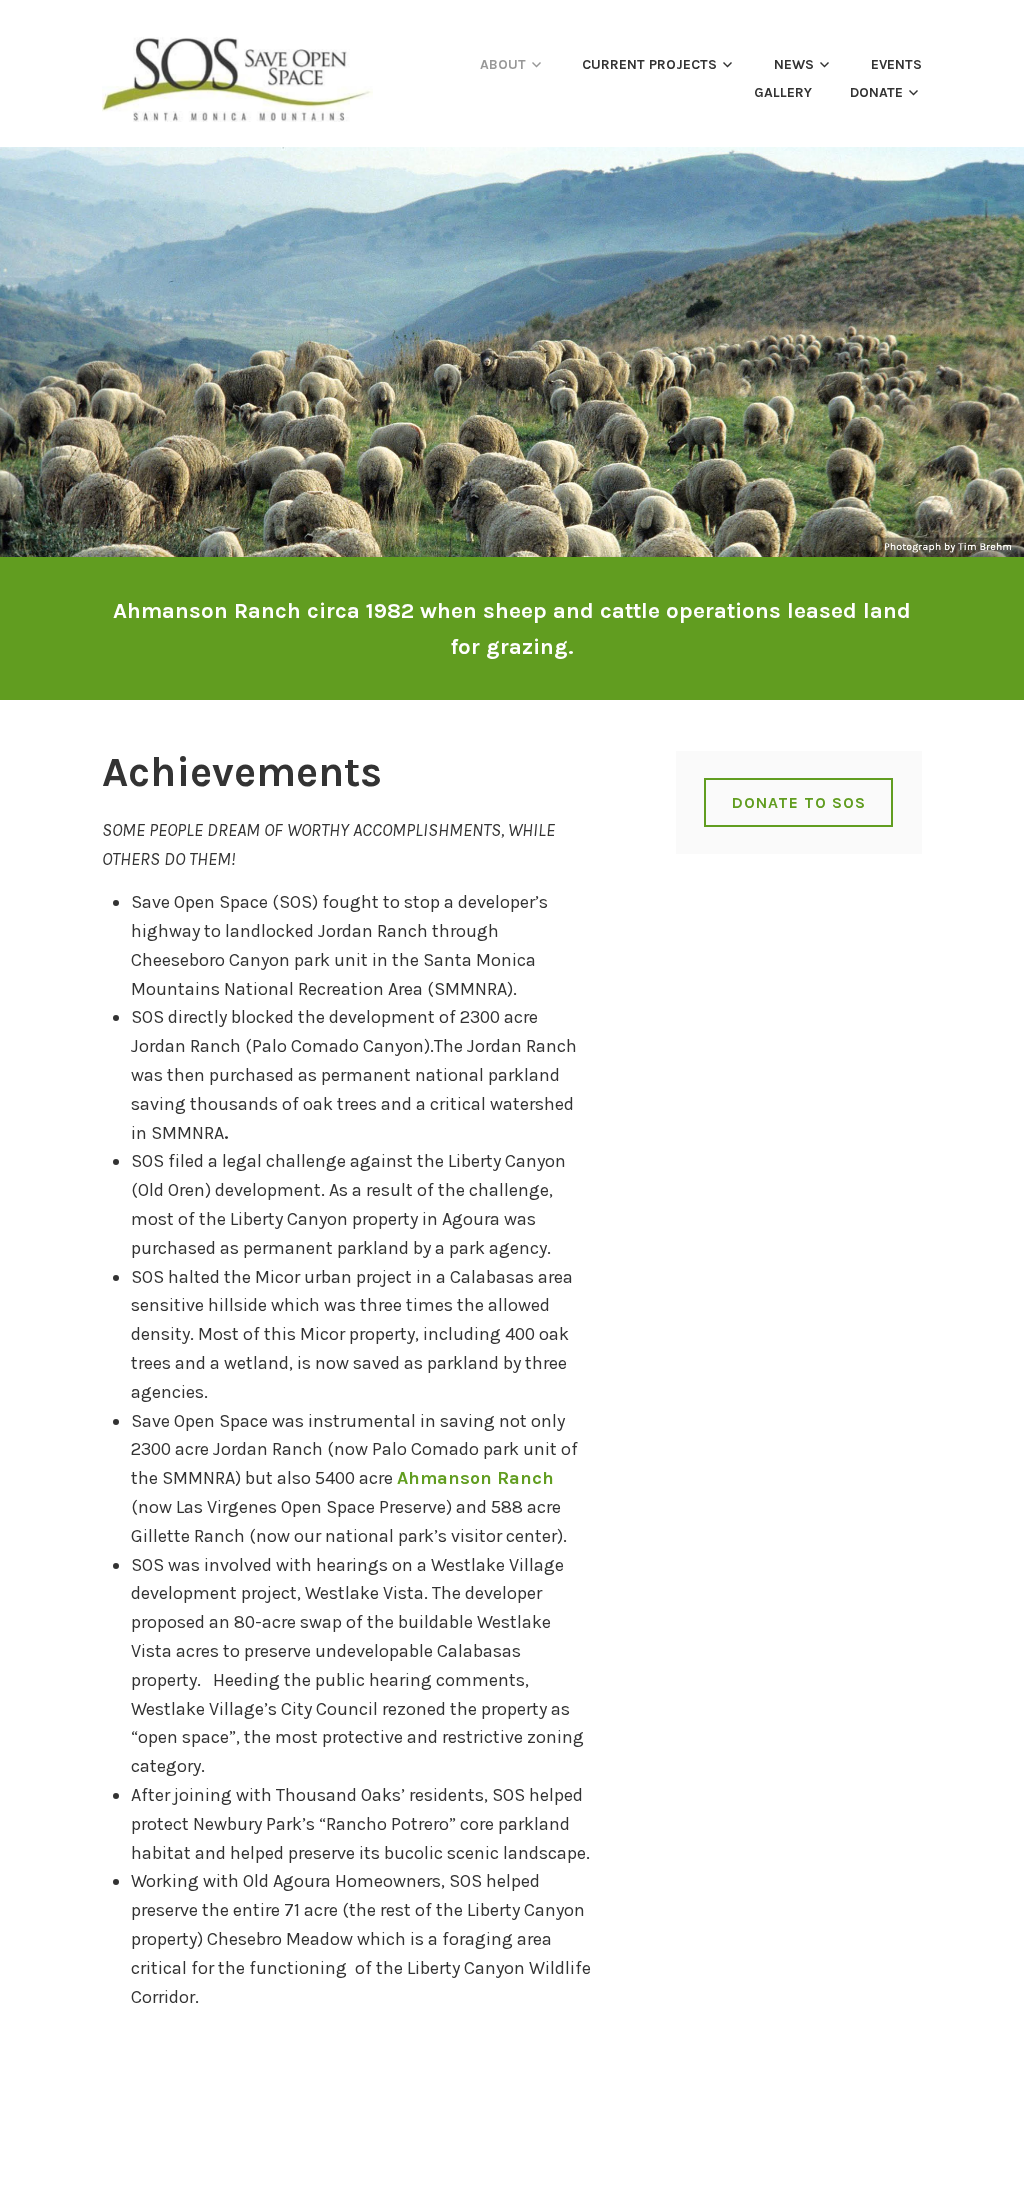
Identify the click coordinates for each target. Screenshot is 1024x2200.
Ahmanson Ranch (475, 1478)
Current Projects (649, 64)
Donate (876, 92)
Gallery (783, 92)
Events (896, 64)
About (503, 64)
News (794, 64)
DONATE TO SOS (799, 802)
